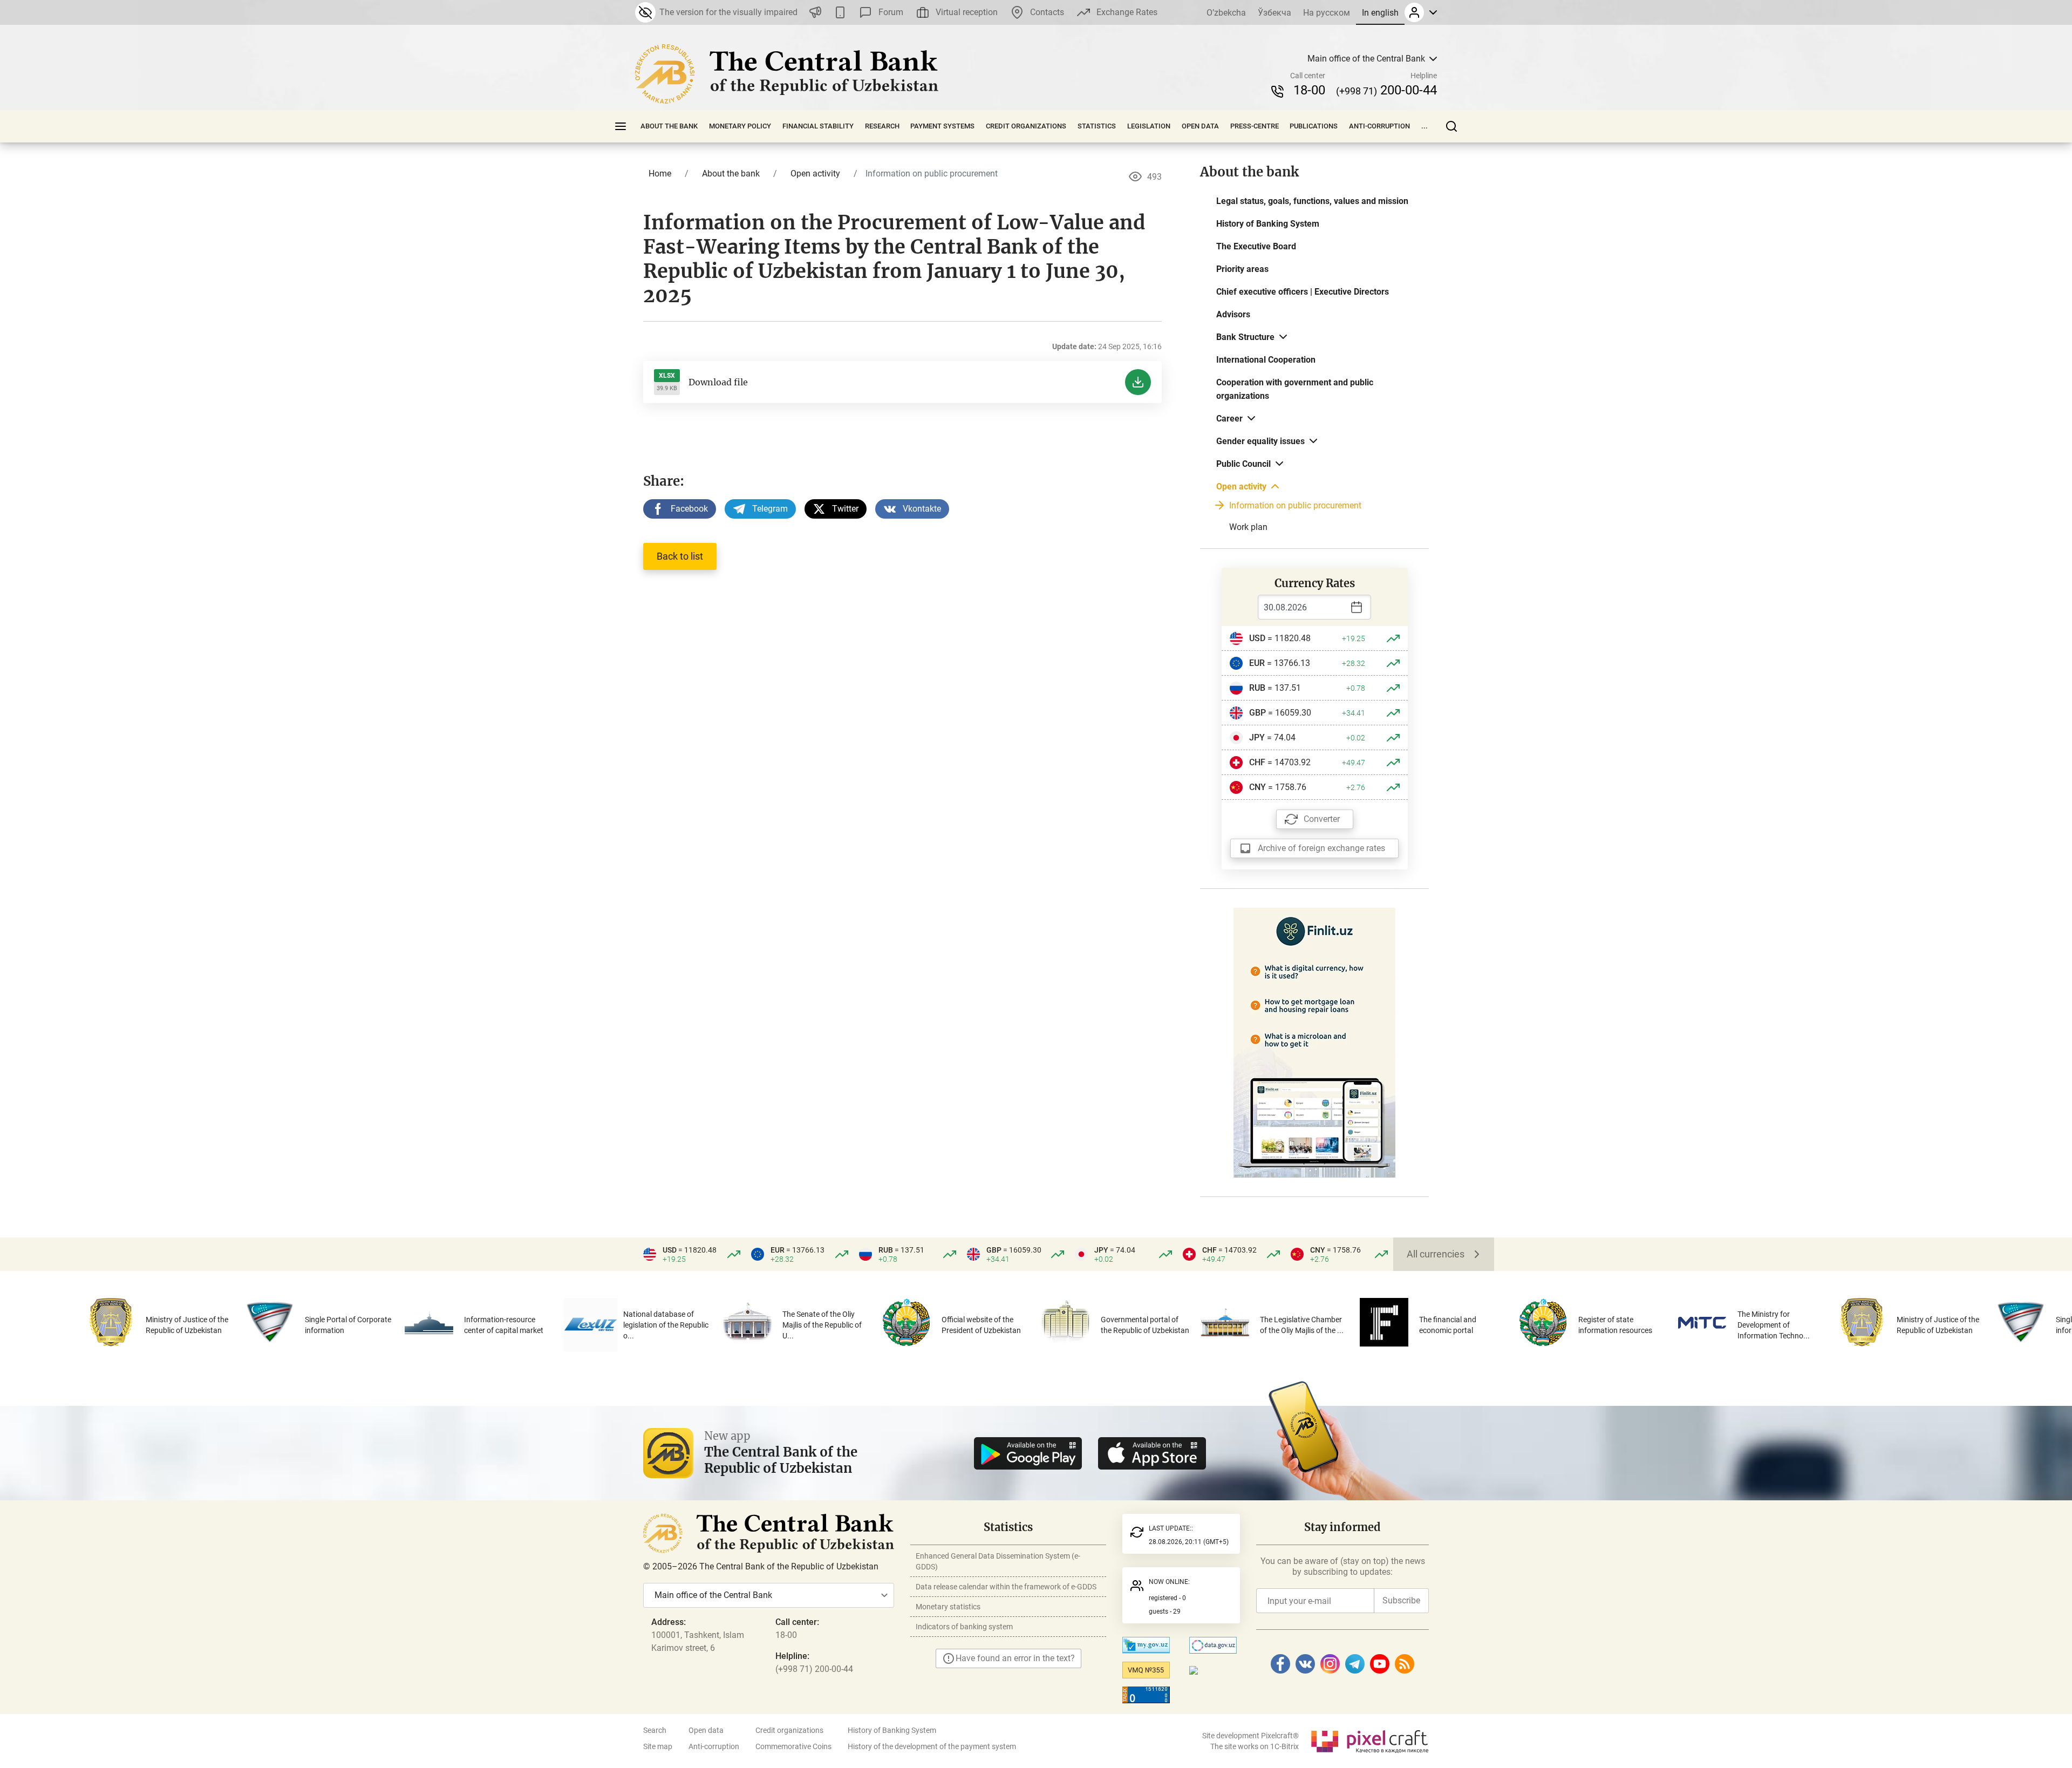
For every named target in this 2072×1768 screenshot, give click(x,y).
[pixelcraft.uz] (1369, 1740)
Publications (1314, 126)
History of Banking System (892, 1730)
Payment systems (942, 126)
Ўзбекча (1274, 13)
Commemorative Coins (793, 1746)
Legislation (1149, 126)
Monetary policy (740, 126)
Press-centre (1255, 126)
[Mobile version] (840, 12)
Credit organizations (1026, 126)
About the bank (669, 126)
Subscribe (1401, 1600)
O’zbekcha (1226, 13)
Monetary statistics (948, 1607)
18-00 (1309, 90)
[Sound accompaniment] (815, 12)
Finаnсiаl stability (818, 126)
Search (655, 1730)
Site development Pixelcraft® (1250, 1736)
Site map (658, 1746)
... (1424, 126)
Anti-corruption (1379, 126)
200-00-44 (1386, 90)
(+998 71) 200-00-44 (814, 1669)
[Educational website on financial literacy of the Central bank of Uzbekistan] (1314, 1042)
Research (882, 126)
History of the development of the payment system (932, 1746)
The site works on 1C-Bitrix (1255, 1746)
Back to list (680, 556)
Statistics (1097, 126)
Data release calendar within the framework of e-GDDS (1006, 1587)
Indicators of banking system (964, 1627)
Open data (1200, 126)
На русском (1327, 13)
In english (1380, 13)
